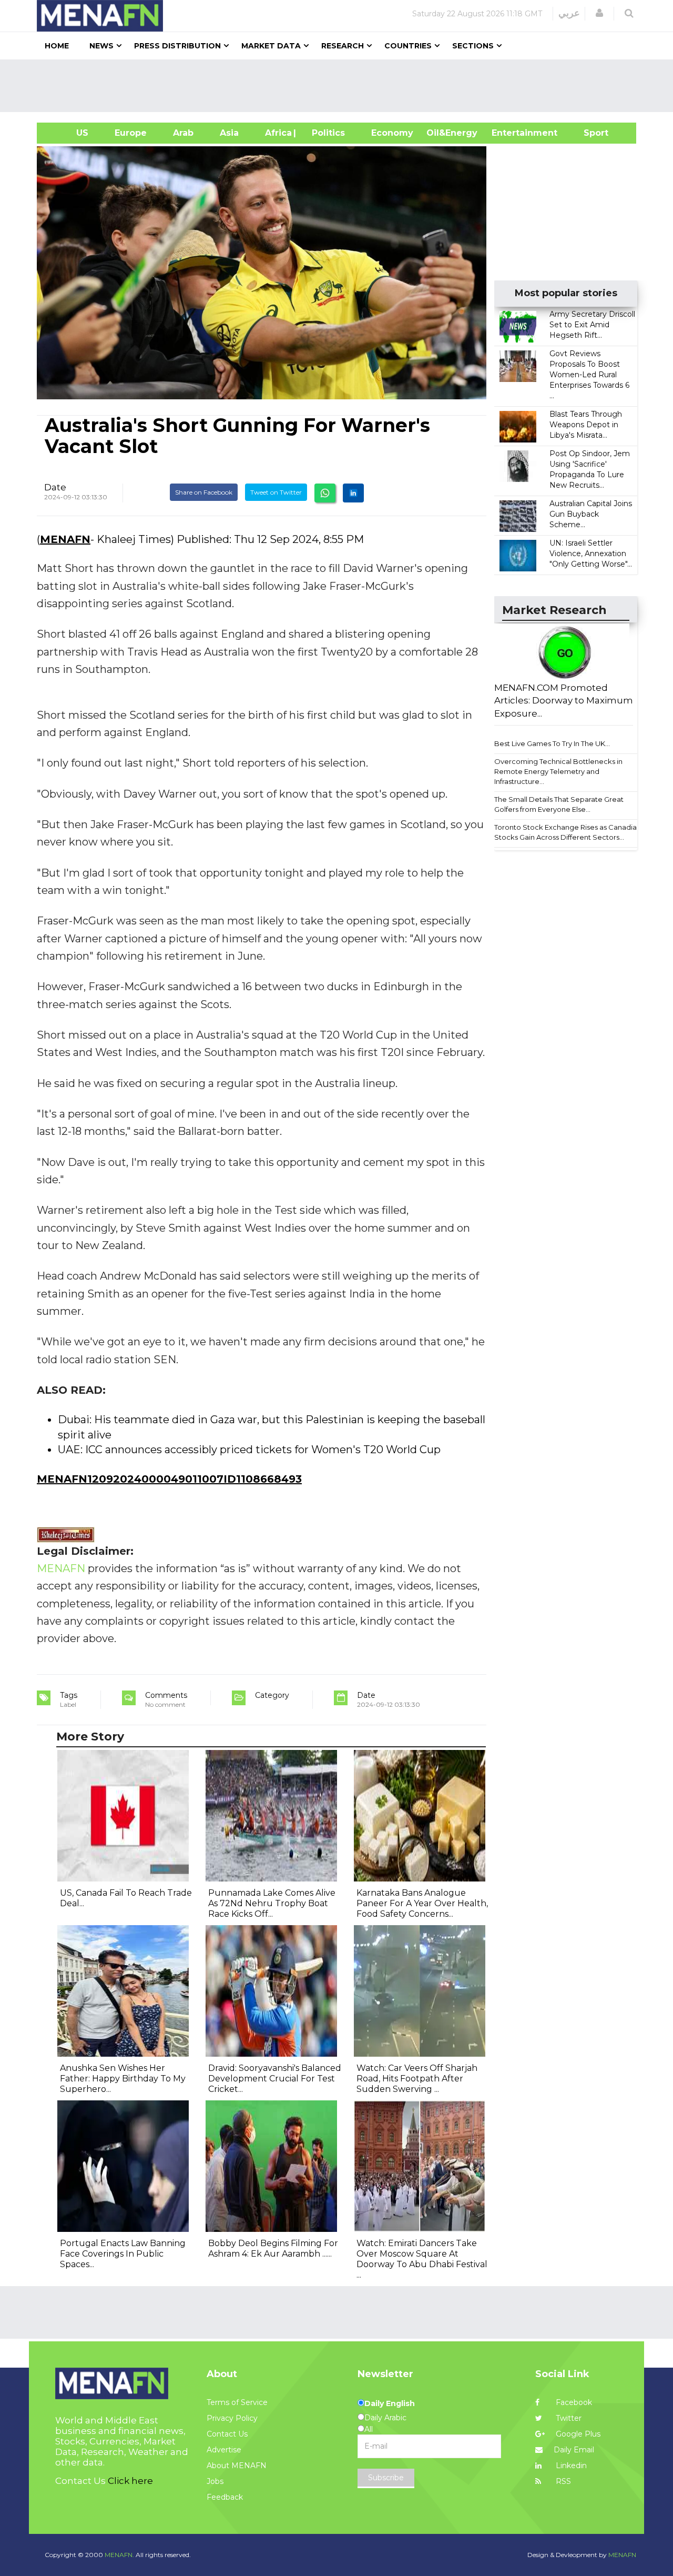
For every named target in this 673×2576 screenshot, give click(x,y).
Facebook (573, 2402)
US (69, 133)
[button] (599, 13)
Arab (183, 133)
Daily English (390, 2403)
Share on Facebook (204, 492)
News (101, 46)
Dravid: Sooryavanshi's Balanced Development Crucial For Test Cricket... (275, 2079)
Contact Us (227, 2434)
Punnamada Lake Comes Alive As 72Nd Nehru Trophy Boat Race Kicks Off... (272, 1903)
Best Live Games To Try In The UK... (552, 743)
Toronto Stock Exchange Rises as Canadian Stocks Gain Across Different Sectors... (568, 832)
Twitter (568, 2418)
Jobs (215, 2481)
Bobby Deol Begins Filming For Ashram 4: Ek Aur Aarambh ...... (273, 2248)
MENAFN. (119, 2555)
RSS (562, 2481)
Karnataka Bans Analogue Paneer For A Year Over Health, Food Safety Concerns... (422, 1903)
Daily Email (574, 2450)
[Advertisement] (341, 86)
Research (343, 46)
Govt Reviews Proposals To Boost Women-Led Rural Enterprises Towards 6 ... (589, 375)
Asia (229, 133)
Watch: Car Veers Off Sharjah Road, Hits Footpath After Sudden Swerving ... (417, 2079)
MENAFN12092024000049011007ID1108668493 (169, 1479)
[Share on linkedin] (353, 493)
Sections (473, 46)
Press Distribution (177, 46)
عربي (569, 13)
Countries (408, 46)
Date (55, 487)
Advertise (224, 2450)
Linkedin (570, 2466)
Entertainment (509, 133)
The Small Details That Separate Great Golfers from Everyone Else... (559, 804)
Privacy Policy (232, 2418)
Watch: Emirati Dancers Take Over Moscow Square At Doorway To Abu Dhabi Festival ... (422, 2259)
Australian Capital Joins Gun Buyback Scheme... (591, 514)
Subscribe (386, 2478)
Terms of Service (237, 2402)
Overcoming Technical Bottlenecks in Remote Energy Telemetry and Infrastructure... (558, 771)
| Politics (326, 133)
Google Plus (577, 2434)
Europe (131, 133)
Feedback (225, 2497)
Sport (589, 133)
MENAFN (65, 539)
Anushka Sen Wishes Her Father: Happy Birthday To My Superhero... (123, 2079)
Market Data (271, 46)
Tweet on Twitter (276, 492)
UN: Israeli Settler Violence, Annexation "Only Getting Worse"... (591, 554)
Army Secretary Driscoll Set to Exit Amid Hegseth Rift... (592, 325)
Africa (277, 133)
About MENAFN (237, 2466)
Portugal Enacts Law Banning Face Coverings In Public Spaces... (123, 2254)
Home (57, 46)
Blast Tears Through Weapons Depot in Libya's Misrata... (586, 425)
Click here (130, 2481)
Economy (392, 133)
